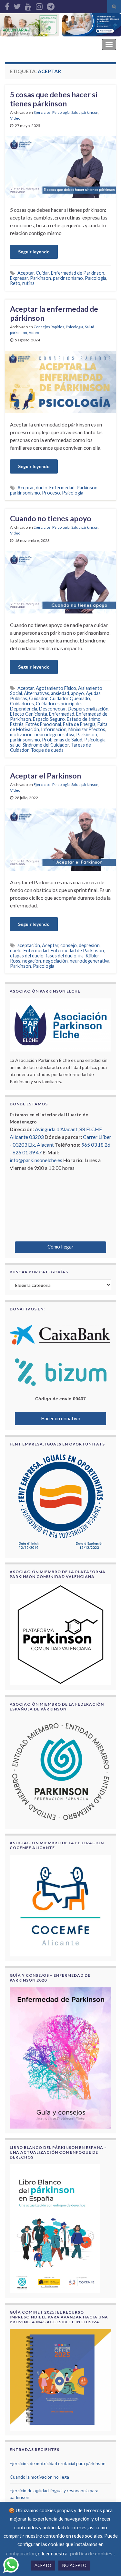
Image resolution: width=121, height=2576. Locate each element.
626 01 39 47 (27, 1152)
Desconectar (52, 709)
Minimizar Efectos (87, 729)
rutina (28, 283)
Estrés (17, 724)
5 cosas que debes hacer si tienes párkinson (54, 99)
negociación (55, 961)
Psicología (61, 112)
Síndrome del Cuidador (46, 745)
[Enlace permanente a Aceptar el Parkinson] (60, 839)
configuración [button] (21, 2553)
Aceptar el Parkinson (45, 776)
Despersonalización (88, 709)
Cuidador (38, 698)
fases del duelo (61, 956)
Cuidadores (22, 704)
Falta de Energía (79, 724)
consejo (69, 945)
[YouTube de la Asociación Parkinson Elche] (28, 5)
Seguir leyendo (34, 252)
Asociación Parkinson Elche (40, 44)
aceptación (29, 945)
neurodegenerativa (54, 735)
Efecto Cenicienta (29, 714)
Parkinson (40, 278)
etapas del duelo (27, 956)
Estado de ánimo (84, 719)
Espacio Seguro (49, 719)
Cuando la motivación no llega (39, 2477)
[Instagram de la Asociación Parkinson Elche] (39, 5)
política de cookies (91, 2553)
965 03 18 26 (96, 1145)
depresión (89, 945)
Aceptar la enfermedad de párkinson (54, 313)
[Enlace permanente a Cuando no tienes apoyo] (60, 582)
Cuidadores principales (59, 704)
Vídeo (15, 118)
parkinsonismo (68, 278)
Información (54, 729)
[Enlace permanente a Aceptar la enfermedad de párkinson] (60, 381)
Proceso (51, 493)
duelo (42, 488)
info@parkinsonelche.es (36, 1160)
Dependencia (24, 709)
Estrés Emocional (43, 724)
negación (32, 961)
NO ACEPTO (74, 2565)
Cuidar (42, 273)
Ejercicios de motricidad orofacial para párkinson (58, 2463)
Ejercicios (42, 112)
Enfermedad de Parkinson (78, 273)
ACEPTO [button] (43, 2565)
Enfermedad (62, 488)
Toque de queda (47, 750)
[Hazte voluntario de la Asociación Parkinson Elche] (30, 25)
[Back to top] (106, 2561)
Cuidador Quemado (70, 698)
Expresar (19, 278)
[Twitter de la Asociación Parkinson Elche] (17, 5)
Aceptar (26, 273)
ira (81, 956)
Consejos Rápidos (49, 327)
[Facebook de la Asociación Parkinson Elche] (7, 5)
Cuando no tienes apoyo (51, 518)
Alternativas (36, 693)
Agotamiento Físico (56, 688)
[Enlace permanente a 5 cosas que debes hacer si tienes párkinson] (60, 167)
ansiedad (60, 693)
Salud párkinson (85, 112)
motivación (21, 735)
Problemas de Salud (62, 740)
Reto (15, 283)
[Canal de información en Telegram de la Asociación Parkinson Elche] (51, 5)
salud (15, 745)
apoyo (77, 693)
